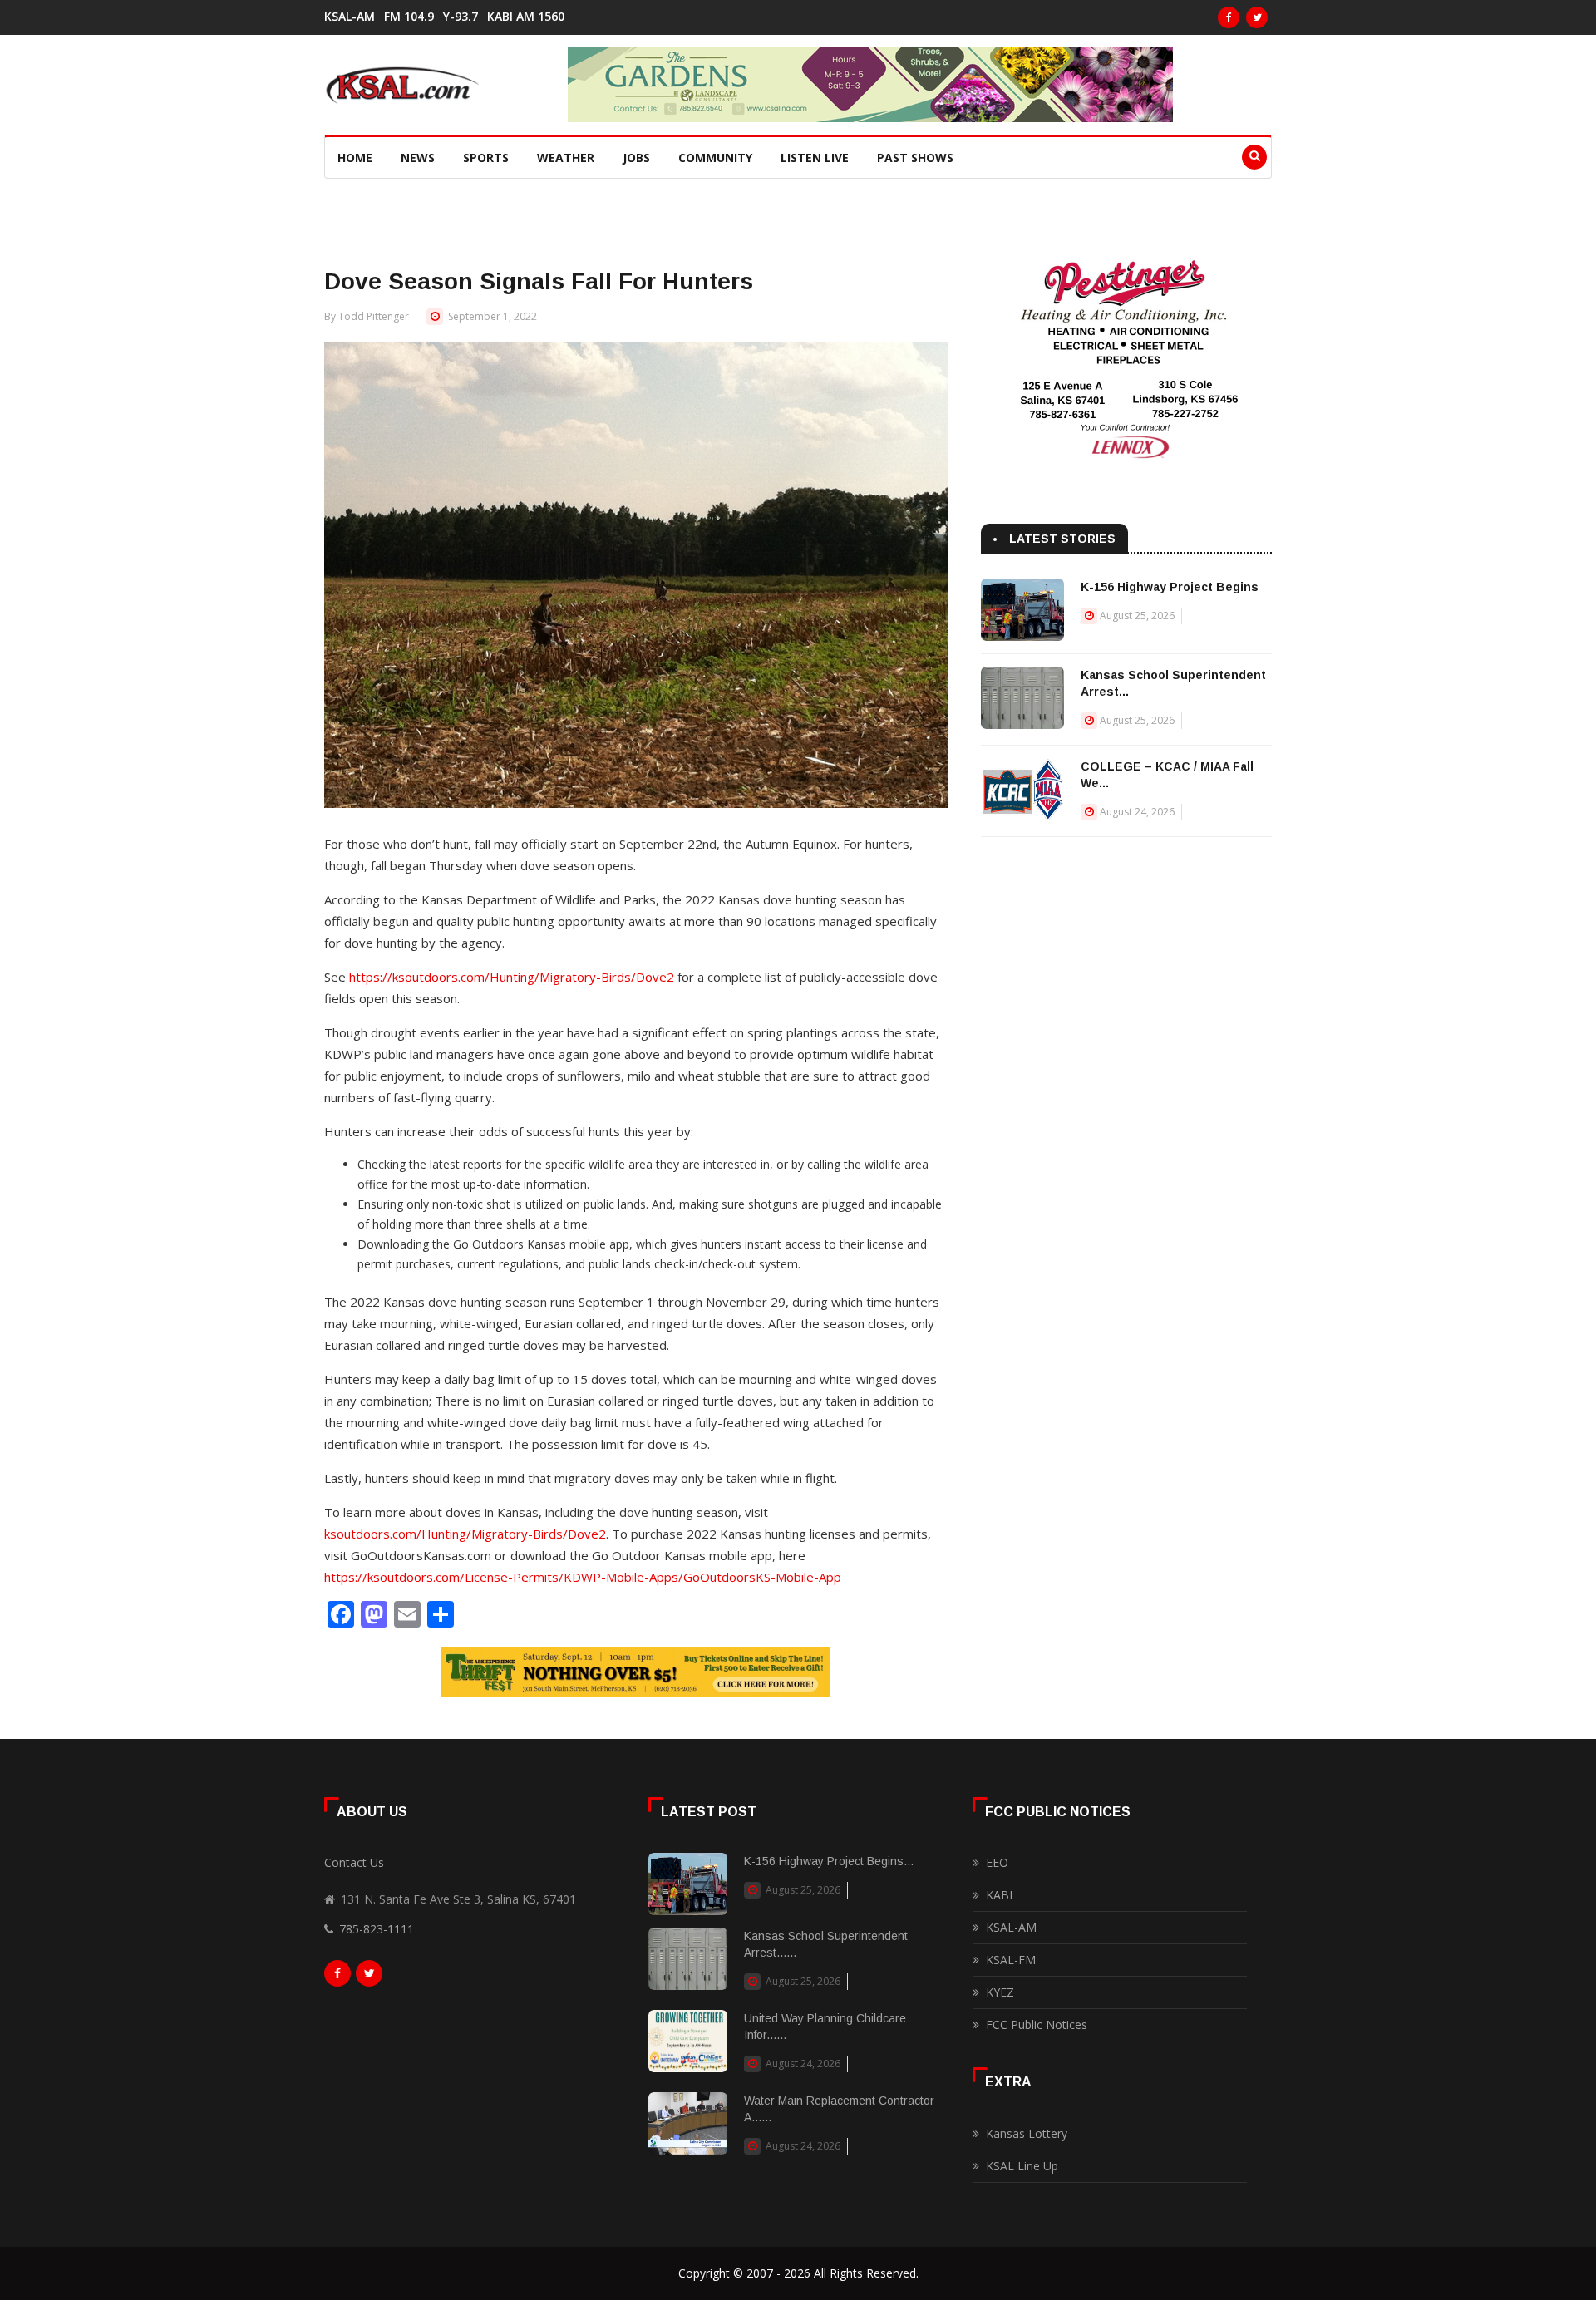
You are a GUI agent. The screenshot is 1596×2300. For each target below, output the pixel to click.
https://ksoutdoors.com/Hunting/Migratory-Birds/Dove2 (512, 977)
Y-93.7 (461, 17)
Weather (566, 158)
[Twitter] (1257, 17)
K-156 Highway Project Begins (1170, 587)
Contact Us (354, 1862)
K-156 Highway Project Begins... (829, 1861)
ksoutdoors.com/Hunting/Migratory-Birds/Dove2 (465, 1534)
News (418, 158)
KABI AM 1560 (526, 17)
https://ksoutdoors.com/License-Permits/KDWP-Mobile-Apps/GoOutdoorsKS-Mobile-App (583, 1577)
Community (715, 158)
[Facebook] (1229, 17)
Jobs (636, 158)
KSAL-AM (350, 17)
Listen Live (815, 158)
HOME (355, 158)
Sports (486, 158)
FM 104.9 (409, 17)
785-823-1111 (377, 1929)
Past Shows (915, 158)
